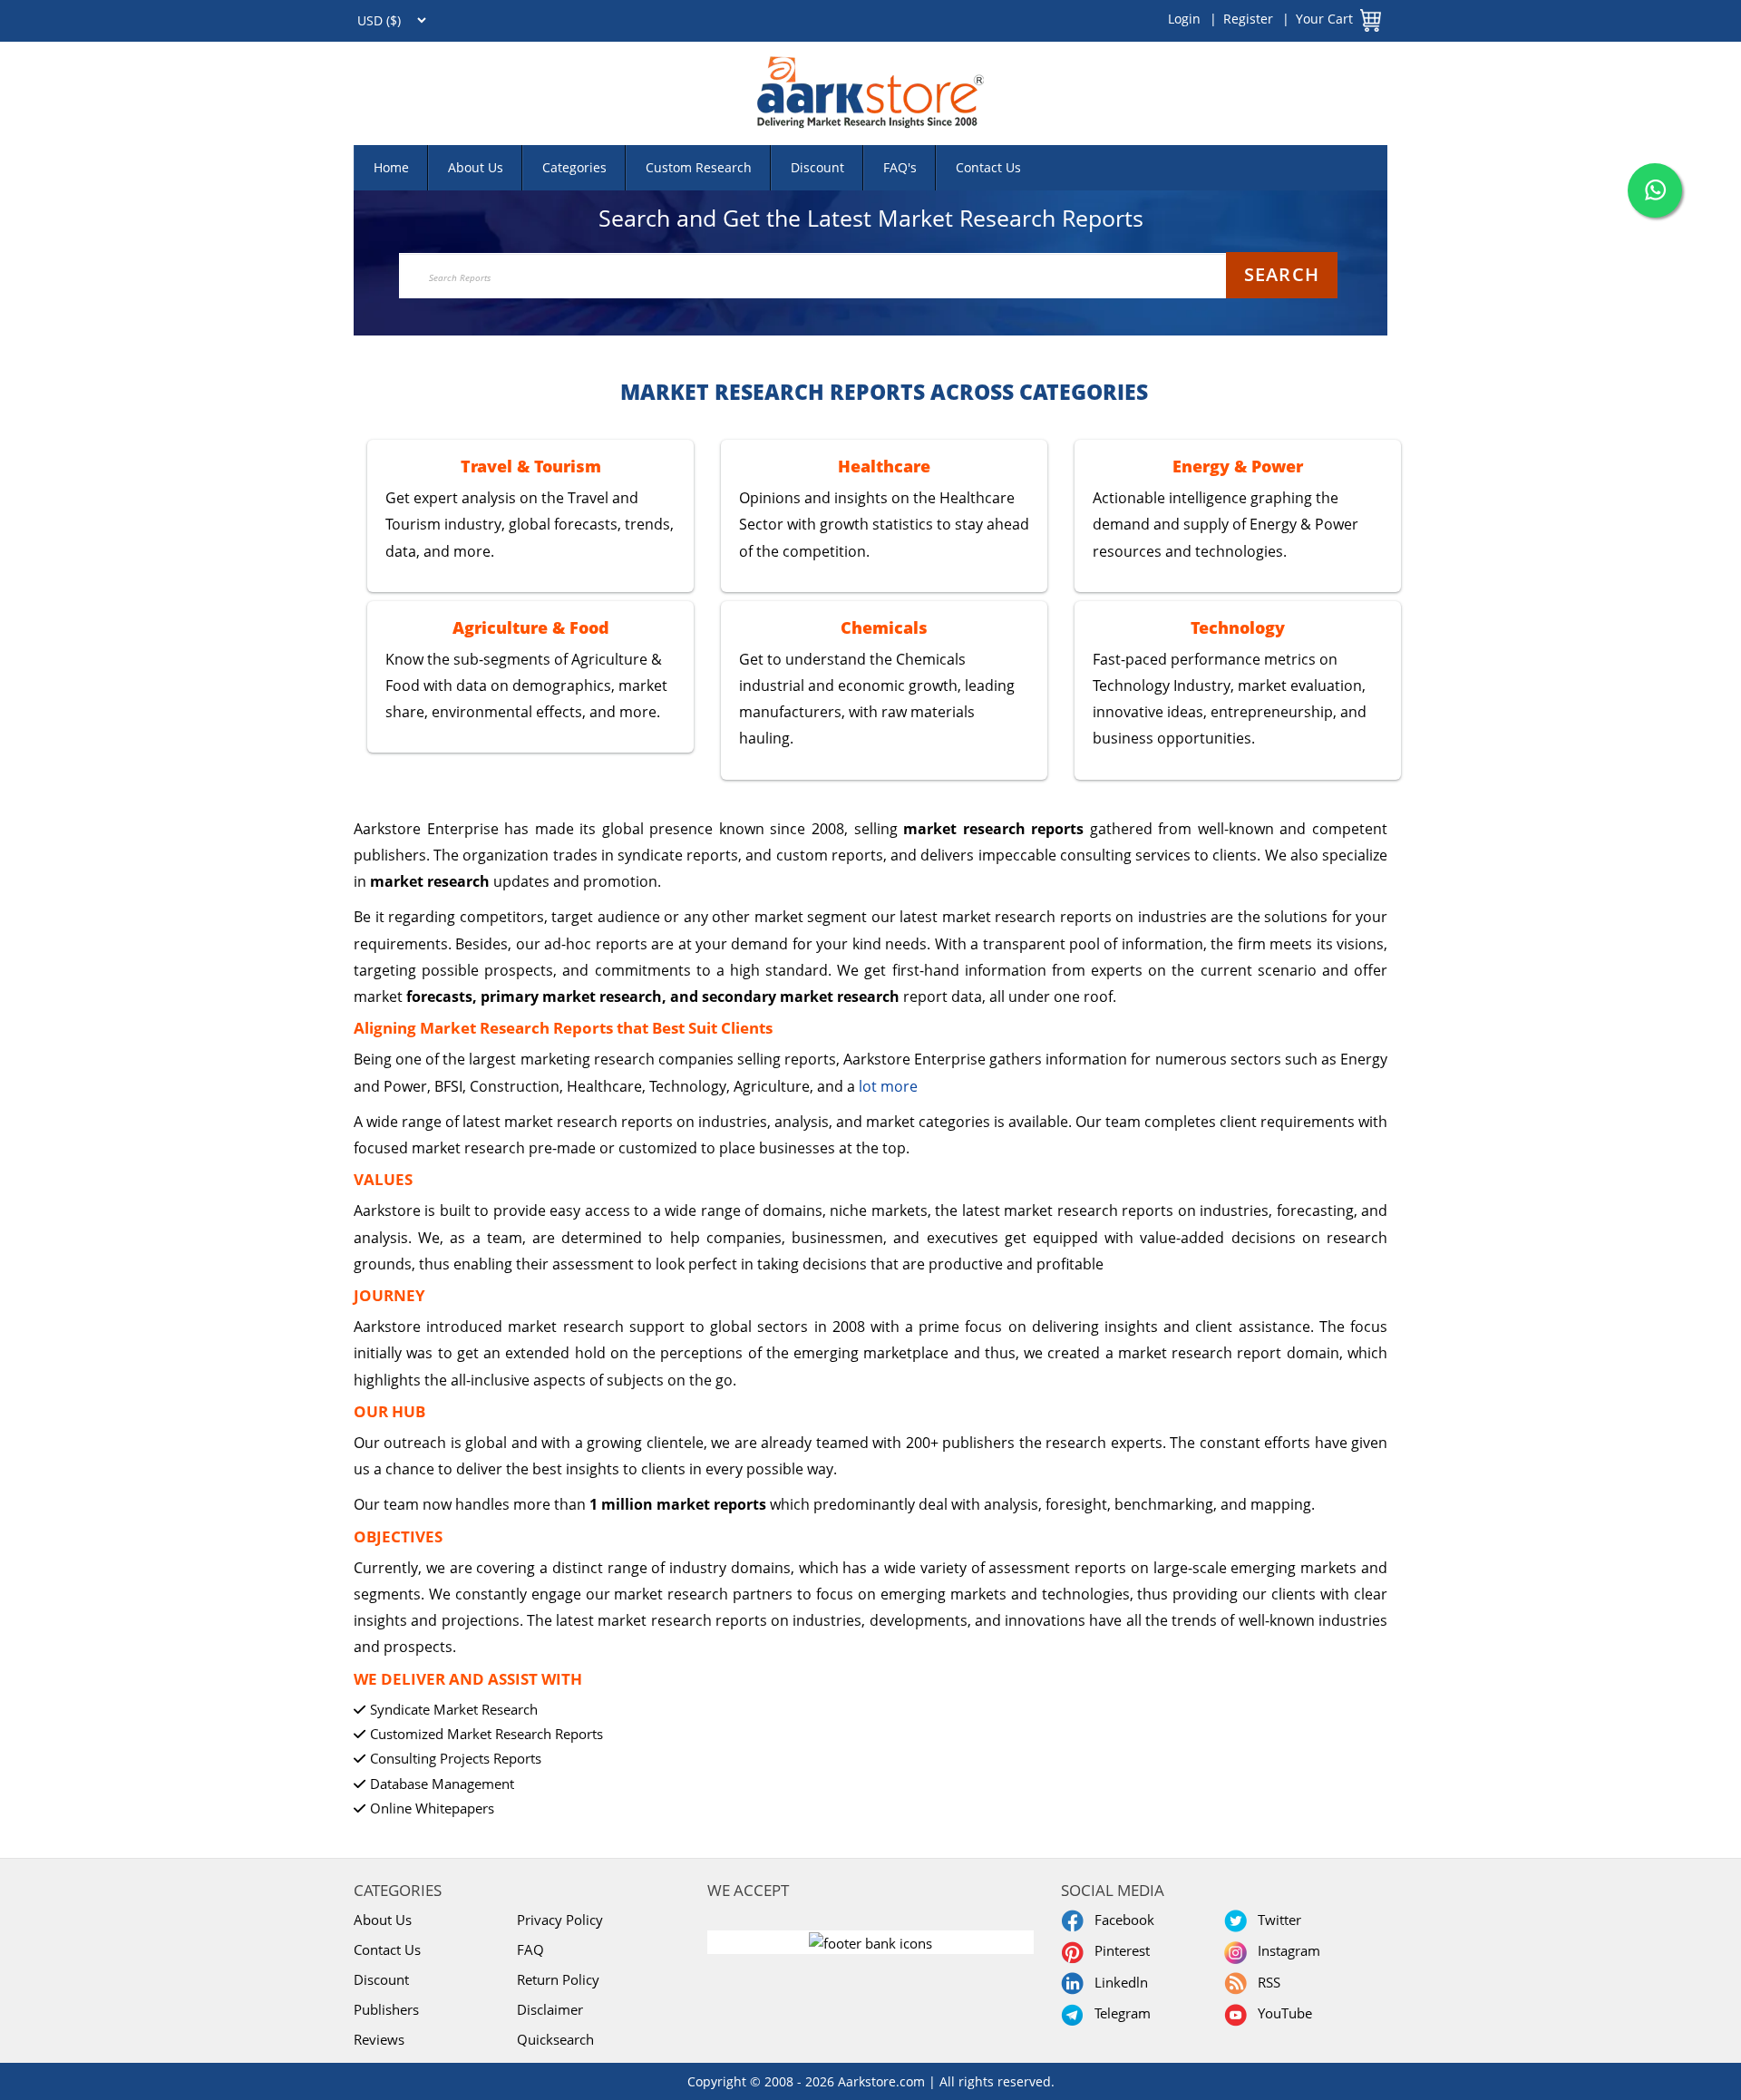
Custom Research (699, 167)
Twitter (1276, 1920)
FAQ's (900, 167)
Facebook (1121, 1920)
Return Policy (558, 1979)
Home (391, 167)
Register (1248, 19)
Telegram (1119, 2013)
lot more (888, 1086)
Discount (817, 167)
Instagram (1285, 1950)
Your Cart (1324, 19)
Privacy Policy (560, 1920)
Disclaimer (550, 2009)
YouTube (1281, 2013)
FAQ (530, 1949)
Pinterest (1119, 1950)
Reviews (379, 2039)
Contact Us (988, 167)
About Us (476, 167)
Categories (574, 167)
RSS (1265, 1982)
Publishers (386, 2009)
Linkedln (1118, 1982)
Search (1282, 274)
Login (1184, 19)
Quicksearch (555, 2039)
